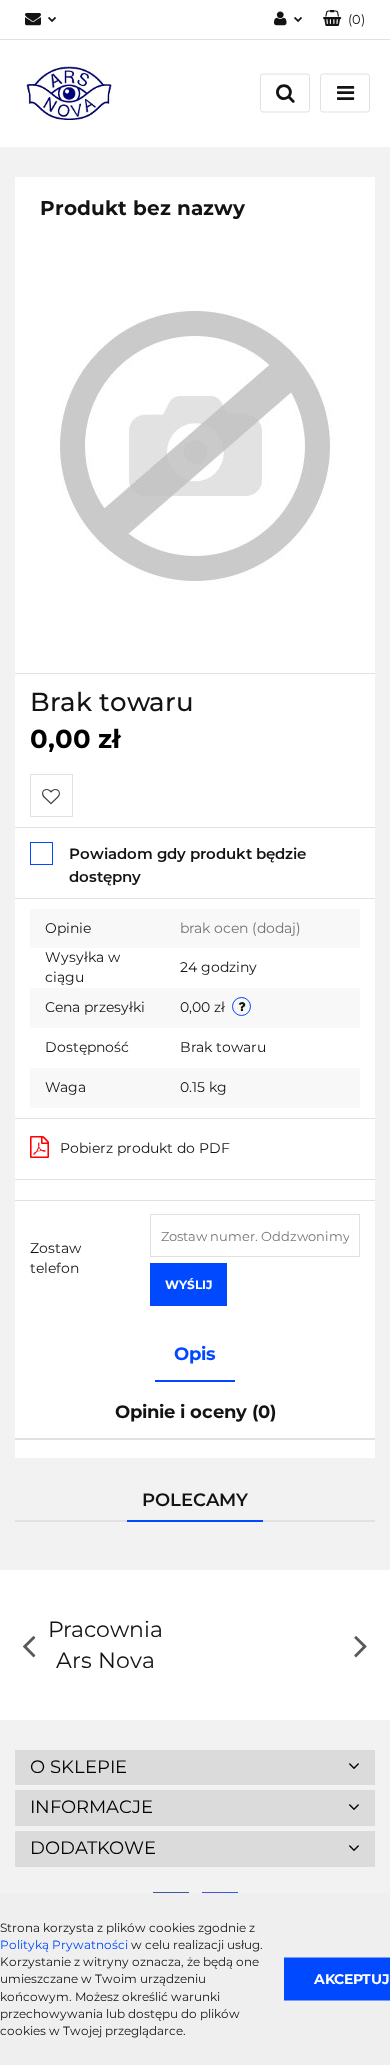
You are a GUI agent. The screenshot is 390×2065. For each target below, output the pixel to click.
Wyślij (188, 1284)
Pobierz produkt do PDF (145, 1148)
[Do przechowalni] (51, 795)
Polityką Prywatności (64, 1944)
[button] (344, 19)
